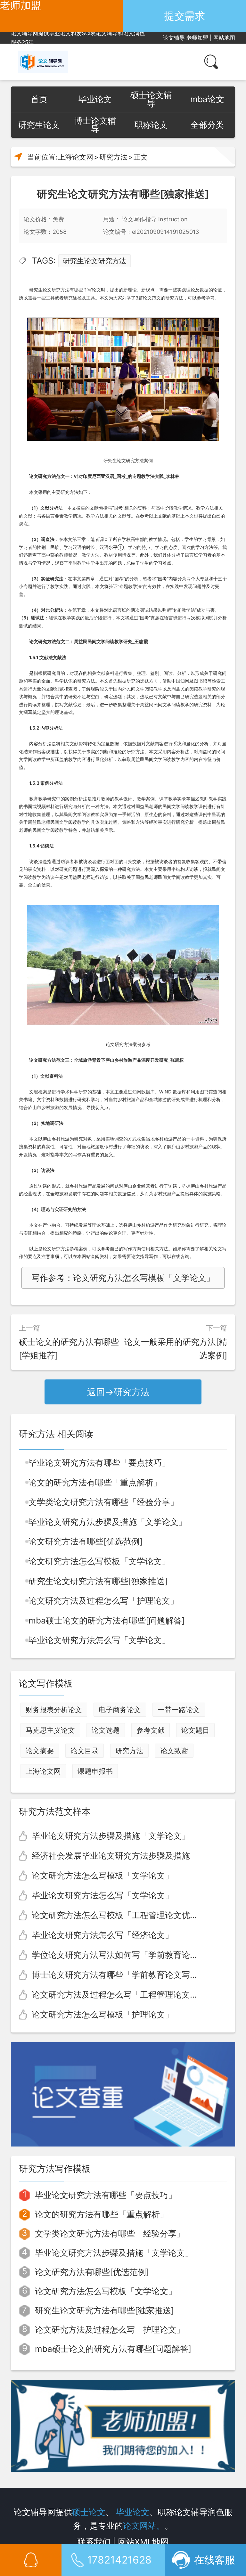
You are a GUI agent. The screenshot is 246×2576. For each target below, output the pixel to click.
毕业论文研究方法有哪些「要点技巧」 (99, 1463)
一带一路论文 (179, 1710)
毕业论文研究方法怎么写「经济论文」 (102, 1935)
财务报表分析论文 (54, 1710)
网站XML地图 (143, 2542)
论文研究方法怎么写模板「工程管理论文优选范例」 (127, 1915)
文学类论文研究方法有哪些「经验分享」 (103, 1502)
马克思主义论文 (50, 1730)
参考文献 (151, 1730)
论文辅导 (174, 38)
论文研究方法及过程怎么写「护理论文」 (103, 1601)
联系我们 (94, 2542)
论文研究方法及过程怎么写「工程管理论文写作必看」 (132, 1995)
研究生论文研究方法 (94, 261)
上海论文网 (76, 157)
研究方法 (113, 157)
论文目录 (85, 1751)
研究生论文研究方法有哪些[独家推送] (98, 1581)
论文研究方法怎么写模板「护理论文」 (102, 2014)
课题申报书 (95, 1771)
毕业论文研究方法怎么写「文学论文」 (99, 1640)
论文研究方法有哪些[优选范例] (86, 1541)
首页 (39, 99)
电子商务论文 (120, 1710)
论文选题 (106, 1730)
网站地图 (224, 38)
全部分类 (207, 125)
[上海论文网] (43, 62)
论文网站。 (144, 2526)
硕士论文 (89, 2512)
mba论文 (207, 99)
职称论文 (151, 125)
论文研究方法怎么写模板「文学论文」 (99, 1561)
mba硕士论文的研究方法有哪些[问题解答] (107, 1620)
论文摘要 (40, 1751)
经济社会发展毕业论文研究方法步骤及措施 (111, 1856)
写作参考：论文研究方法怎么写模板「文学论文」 (123, 1278)
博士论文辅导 (95, 125)
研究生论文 (39, 125)
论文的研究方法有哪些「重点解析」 (95, 1482)
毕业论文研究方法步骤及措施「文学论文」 (108, 1522)
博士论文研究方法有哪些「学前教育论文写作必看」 (127, 1975)
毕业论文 (95, 99)
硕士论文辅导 (151, 99)
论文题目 (195, 1730)
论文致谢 (174, 1751)
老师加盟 (197, 38)
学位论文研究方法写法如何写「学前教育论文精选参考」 (136, 1955)
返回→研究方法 (118, 1392)
